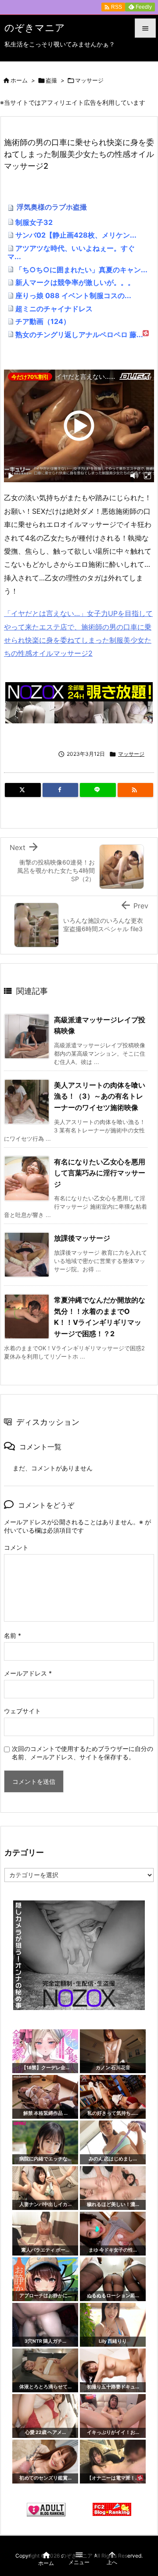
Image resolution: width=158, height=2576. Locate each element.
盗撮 (51, 80)
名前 (13, 1635)
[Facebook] (61, 790)
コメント (16, 1547)
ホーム (19, 80)
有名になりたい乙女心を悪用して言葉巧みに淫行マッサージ (100, 1173)
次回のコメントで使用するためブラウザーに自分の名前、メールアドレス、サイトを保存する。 (83, 1753)
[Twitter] (23, 790)
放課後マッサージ (82, 1238)
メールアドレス (28, 1673)
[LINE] (98, 790)
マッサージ (89, 80)
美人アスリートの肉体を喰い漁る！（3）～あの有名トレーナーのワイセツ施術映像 (100, 1096)
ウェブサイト (22, 1711)
